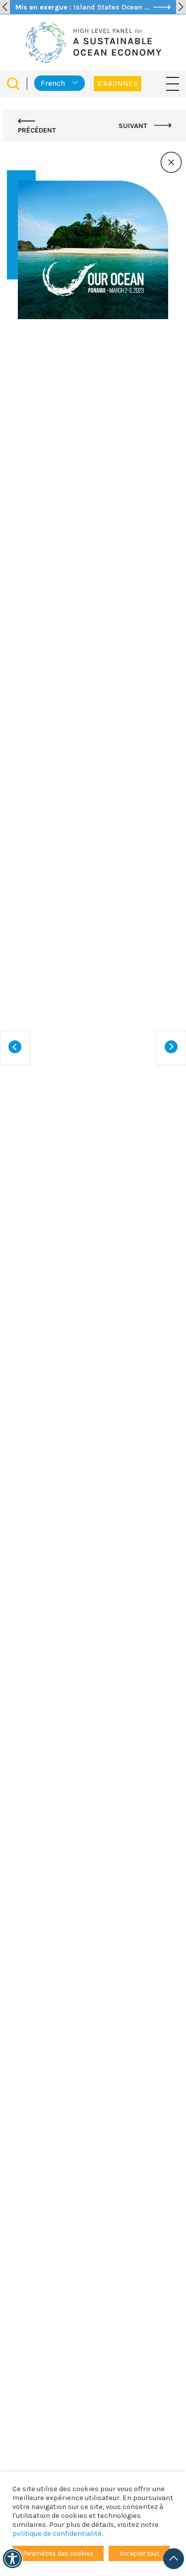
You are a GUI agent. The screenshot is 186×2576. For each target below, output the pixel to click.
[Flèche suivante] (181, 7)
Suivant (134, 126)
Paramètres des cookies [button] (58, 2553)
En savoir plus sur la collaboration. (69, 1492)
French (53, 83)
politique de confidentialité (57, 2534)
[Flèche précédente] (5, 7)
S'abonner (118, 84)
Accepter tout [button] (139, 2553)
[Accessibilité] (12, 2559)
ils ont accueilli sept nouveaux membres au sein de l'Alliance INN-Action (89, 2248)
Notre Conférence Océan (89, 590)
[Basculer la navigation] (173, 83)
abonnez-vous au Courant (102, 2369)
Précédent (37, 130)
